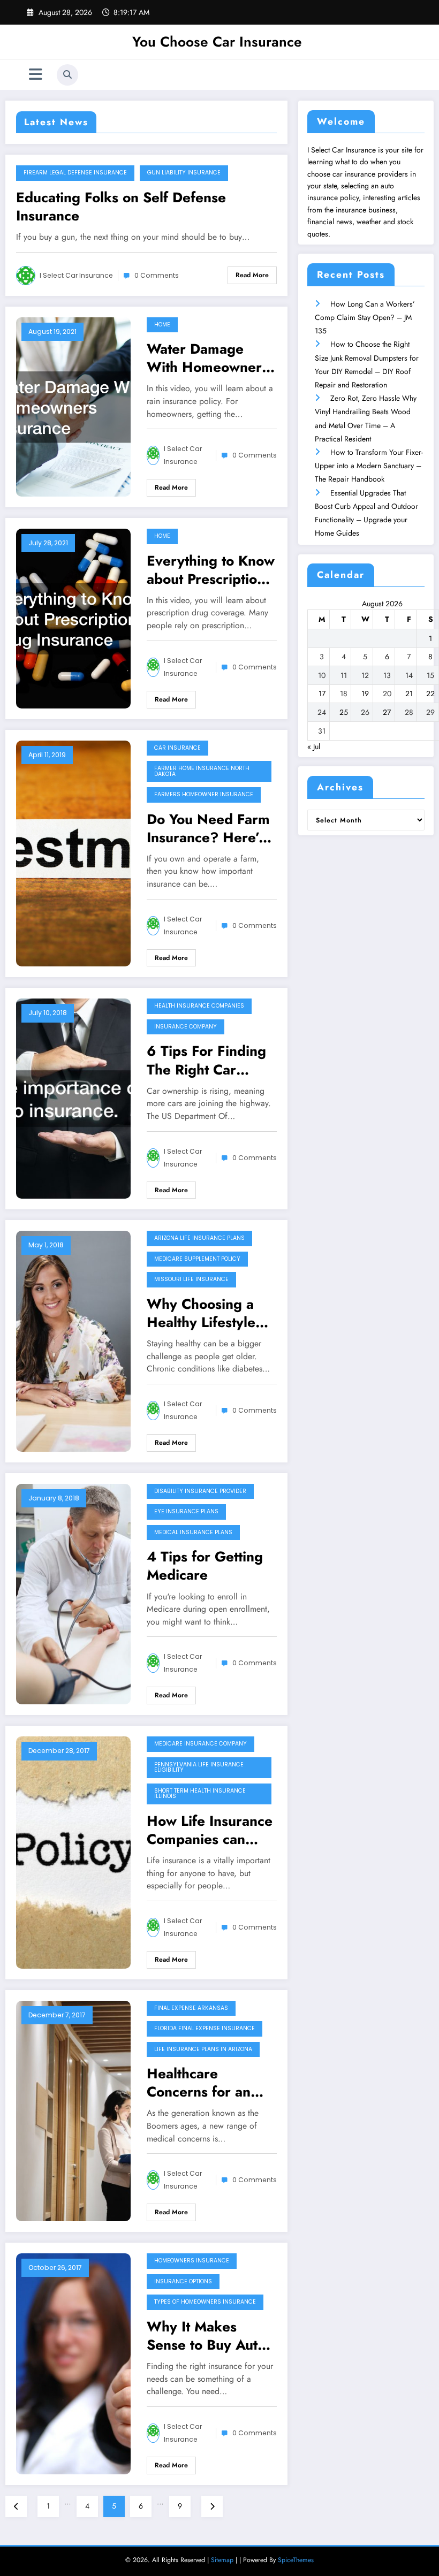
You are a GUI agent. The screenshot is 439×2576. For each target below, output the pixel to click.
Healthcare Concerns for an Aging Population (202, 2083)
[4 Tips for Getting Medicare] (73, 1593)
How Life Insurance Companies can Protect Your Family (210, 1830)
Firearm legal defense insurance (75, 173)
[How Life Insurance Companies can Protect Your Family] (73, 1851)
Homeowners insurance (192, 2261)
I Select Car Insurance (76, 275)
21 (409, 693)
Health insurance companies (199, 1006)
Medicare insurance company (200, 1744)
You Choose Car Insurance (217, 42)
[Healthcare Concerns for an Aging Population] (73, 2110)
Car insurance (177, 748)
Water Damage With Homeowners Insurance (207, 358)
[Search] (67, 75)
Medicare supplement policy (197, 1259)
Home (162, 325)
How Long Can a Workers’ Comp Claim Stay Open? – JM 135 (365, 317)
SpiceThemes (296, 2560)
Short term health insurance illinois (200, 1794)
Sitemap (222, 2560)
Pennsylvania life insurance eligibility (199, 1767)
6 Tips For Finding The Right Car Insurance (206, 1060)
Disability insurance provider (200, 1491)
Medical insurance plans (193, 1532)
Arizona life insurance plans (199, 1238)
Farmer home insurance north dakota (202, 771)
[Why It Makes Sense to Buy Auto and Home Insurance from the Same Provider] (73, 2363)
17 (322, 693)
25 (344, 712)
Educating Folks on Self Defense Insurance (121, 207)
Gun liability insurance (184, 173)
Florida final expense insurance (205, 2028)
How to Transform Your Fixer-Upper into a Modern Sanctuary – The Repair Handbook (369, 466)
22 (430, 693)
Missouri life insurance (191, 1279)
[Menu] (36, 75)
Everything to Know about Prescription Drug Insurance (211, 570)
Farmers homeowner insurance (204, 794)
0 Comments (157, 275)
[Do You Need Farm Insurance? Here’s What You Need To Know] (73, 852)
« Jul (314, 746)
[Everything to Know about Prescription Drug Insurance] (73, 618)
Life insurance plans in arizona (203, 2049)
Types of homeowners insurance (205, 2302)
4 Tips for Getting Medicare (205, 1566)
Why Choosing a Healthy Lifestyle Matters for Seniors (209, 1313)
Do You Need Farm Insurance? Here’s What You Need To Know (208, 828)
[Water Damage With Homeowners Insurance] (73, 406)
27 (387, 712)
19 (365, 693)
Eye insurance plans (186, 1511)
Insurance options (183, 2281)
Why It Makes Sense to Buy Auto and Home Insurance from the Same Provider (208, 2336)
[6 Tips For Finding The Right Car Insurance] (73, 1098)
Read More (252, 275)
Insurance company (186, 1027)
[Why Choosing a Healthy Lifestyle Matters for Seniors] (73, 1340)
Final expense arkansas (191, 2008)
